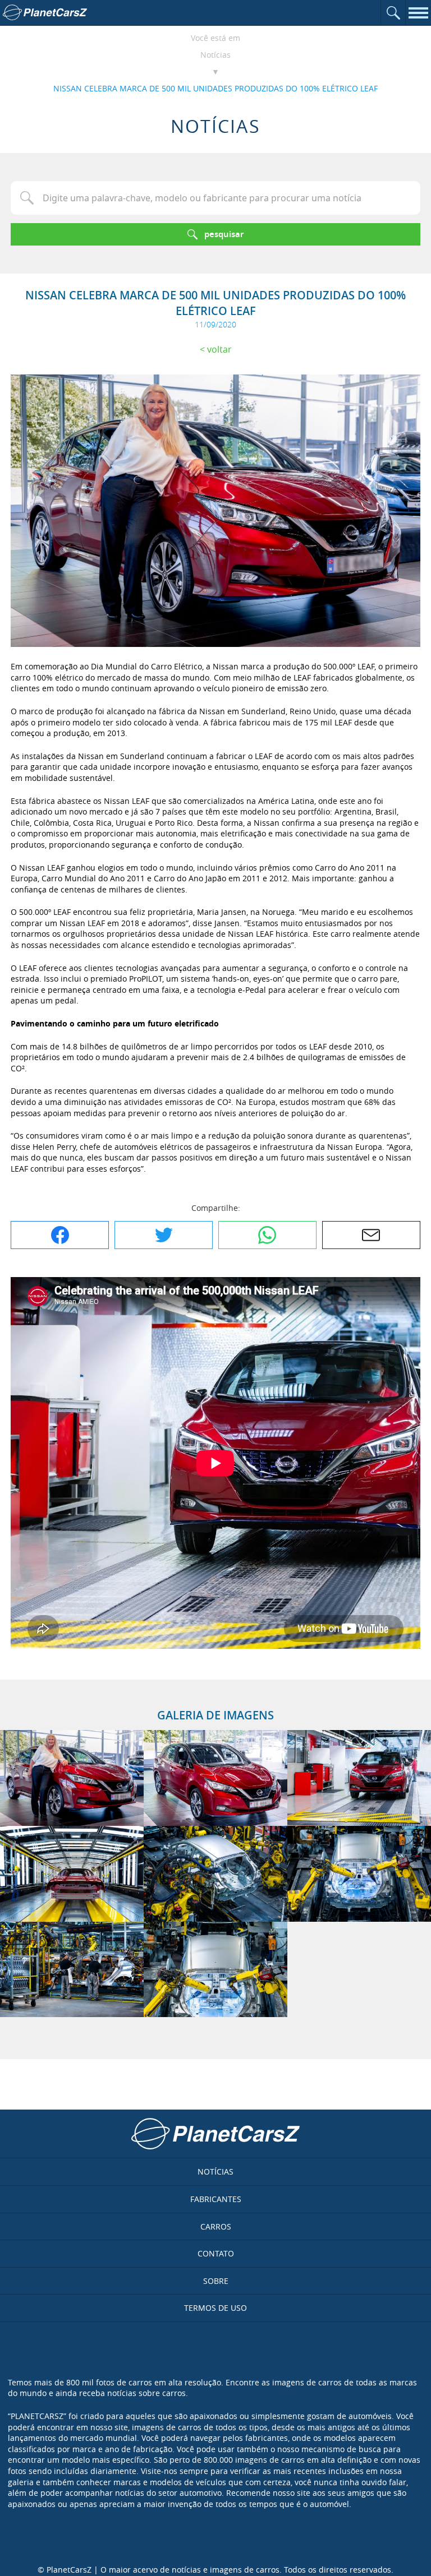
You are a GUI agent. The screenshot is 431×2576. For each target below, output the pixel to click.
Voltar (219, 349)
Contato (216, 2253)
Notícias (215, 55)
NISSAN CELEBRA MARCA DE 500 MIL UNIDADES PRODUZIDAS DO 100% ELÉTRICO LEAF (215, 88)
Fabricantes (216, 2199)
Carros (216, 2226)
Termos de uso (215, 2308)
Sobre (216, 2281)
